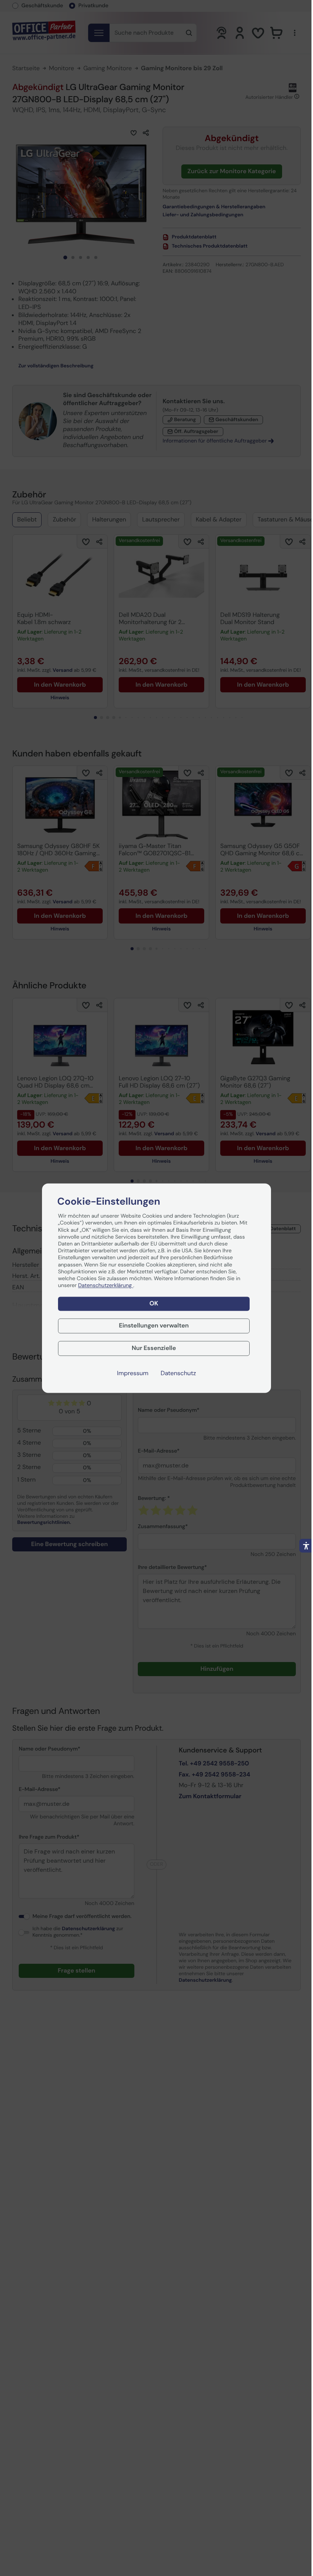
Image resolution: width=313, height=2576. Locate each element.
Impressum (133, 1373)
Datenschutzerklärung (106, 1286)
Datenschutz (178, 1373)
